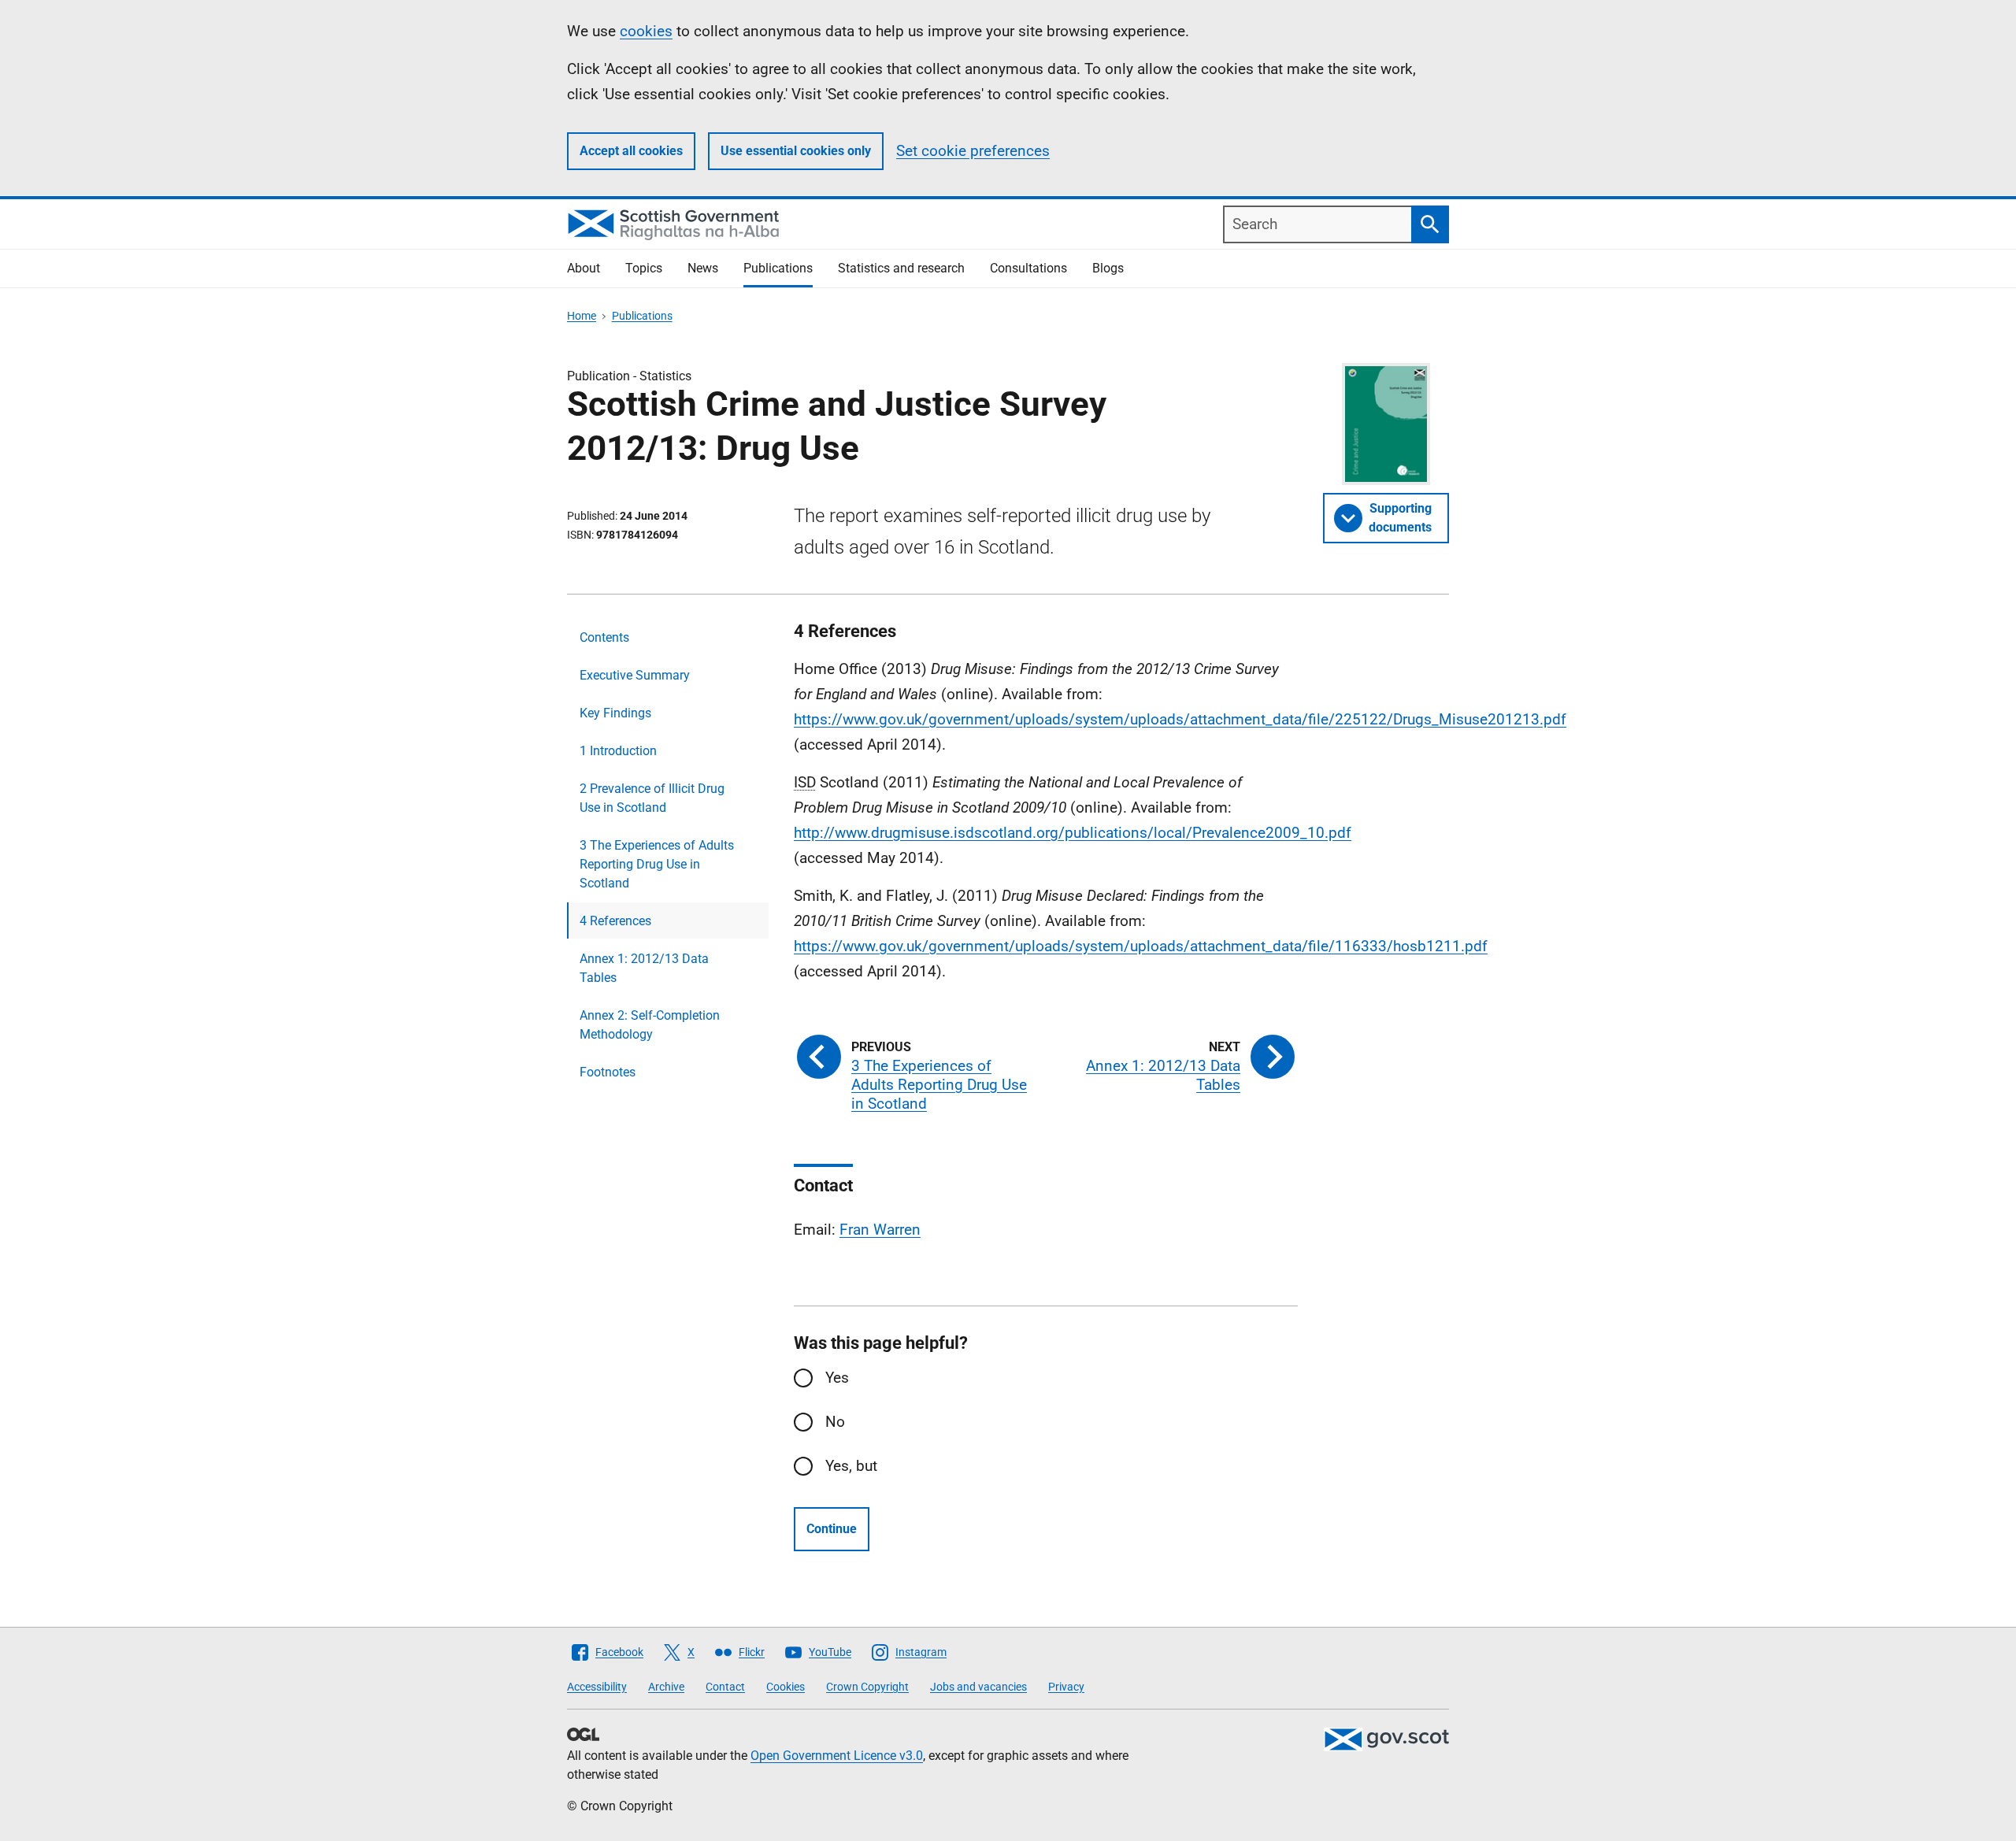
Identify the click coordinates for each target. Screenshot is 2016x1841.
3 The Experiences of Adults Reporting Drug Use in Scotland (657, 864)
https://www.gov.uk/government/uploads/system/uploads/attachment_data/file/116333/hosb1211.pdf (1141, 946)
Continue (832, 1529)
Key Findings (615, 713)
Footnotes (608, 1072)
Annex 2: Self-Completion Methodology (650, 1025)
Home (582, 316)
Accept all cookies (631, 151)
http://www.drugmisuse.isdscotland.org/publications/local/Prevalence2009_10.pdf (1073, 833)
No (835, 1422)
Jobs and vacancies (978, 1687)
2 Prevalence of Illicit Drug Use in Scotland (652, 798)
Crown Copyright (867, 1687)
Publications (778, 268)
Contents (604, 637)
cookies (646, 31)
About (584, 268)
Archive (666, 1687)
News (703, 268)
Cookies (786, 1687)
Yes (837, 1378)
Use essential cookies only (796, 151)
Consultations (1028, 268)
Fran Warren (880, 1230)
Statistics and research (901, 268)
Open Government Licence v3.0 (837, 1756)
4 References (615, 921)
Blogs (1108, 268)
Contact (725, 1687)
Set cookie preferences (973, 151)
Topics (644, 268)
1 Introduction (618, 751)
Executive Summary (635, 675)
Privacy (1066, 1687)
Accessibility (597, 1687)
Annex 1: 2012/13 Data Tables (644, 968)
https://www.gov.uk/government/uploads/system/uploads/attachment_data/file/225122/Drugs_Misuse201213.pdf (1180, 719)
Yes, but (851, 1466)
